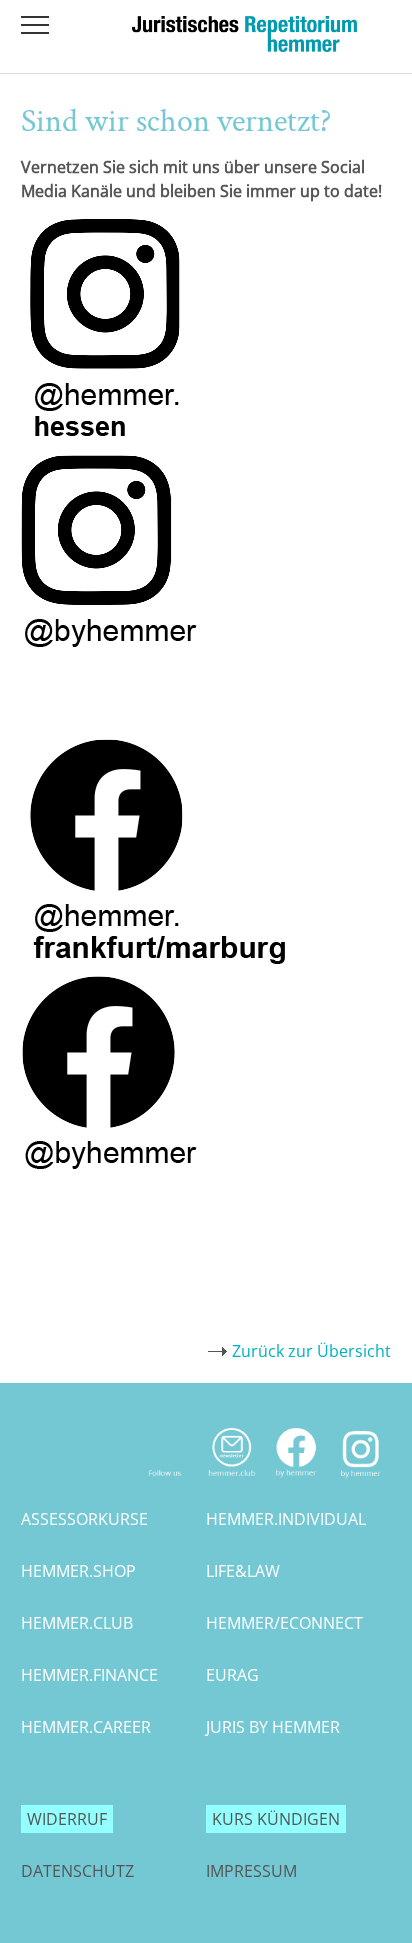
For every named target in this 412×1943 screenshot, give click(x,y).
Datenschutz (77, 1871)
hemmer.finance (89, 1675)
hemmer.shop (78, 1571)
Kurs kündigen (276, 1819)
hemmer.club (77, 1623)
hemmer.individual (286, 1519)
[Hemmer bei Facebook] (296, 1482)
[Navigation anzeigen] (35, 25)
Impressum (251, 1871)
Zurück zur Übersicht (311, 1351)
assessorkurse (84, 1519)
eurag (232, 1675)
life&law (243, 1571)
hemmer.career (86, 1727)
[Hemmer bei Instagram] (361, 1482)
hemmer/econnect (284, 1623)
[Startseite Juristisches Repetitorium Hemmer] (244, 46)
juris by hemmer (273, 1727)
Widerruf (67, 1819)
